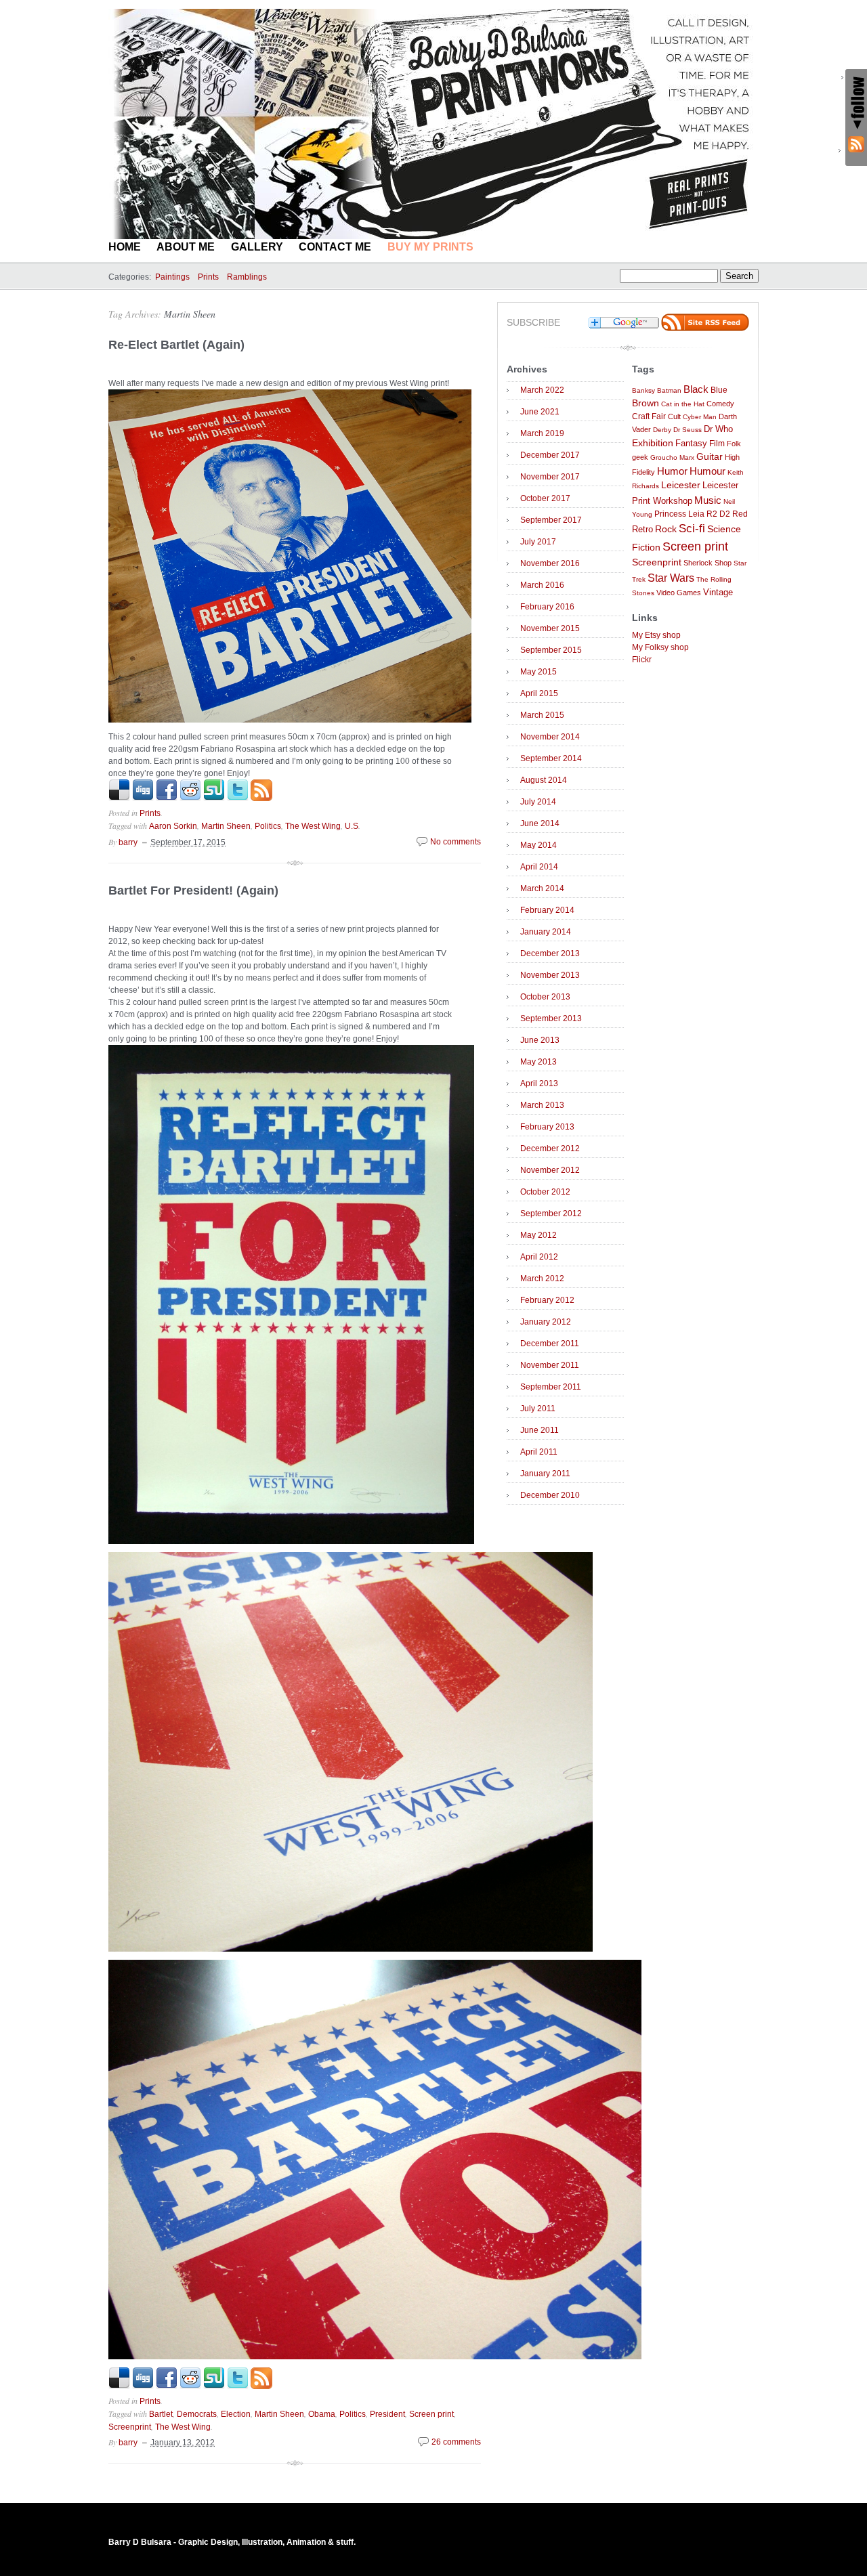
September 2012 (551, 1214)
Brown (646, 403)
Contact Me (335, 247)
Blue (719, 390)
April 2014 (539, 867)
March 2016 (542, 585)
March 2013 (542, 1105)
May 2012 (538, 1235)
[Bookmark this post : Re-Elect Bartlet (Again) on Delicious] (119, 798)
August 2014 (544, 780)
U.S (352, 826)
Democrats (197, 2414)
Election (236, 2414)
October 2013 (545, 997)
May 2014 (538, 845)
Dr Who (718, 429)
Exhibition (653, 443)
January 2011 (545, 1474)
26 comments (456, 2442)
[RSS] (856, 144)
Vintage (718, 593)
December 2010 (550, 1495)
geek (640, 457)
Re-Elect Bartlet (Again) (176, 345)
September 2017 (551, 520)
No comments (456, 842)
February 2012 (547, 1300)
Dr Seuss (688, 430)
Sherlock (698, 563)
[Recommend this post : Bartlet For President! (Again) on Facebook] (167, 2386)
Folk (734, 444)
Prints (208, 277)
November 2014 (550, 737)
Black (696, 389)
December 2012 (550, 1149)
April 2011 (539, 1452)
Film (717, 444)
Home (125, 247)
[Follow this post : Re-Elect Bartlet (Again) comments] (261, 798)
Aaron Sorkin (173, 826)
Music (708, 500)
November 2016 (550, 563)
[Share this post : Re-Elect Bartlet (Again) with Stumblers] (214, 798)
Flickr (642, 660)
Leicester (681, 485)
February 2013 (547, 1127)
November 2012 (550, 1170)
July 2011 (538, 1409)
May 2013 (538, 1062)
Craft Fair (649, 416)
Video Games (679, 593)
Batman (669, 390)
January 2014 (546, 932)
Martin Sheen (190, 314)
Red (740, 514)
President (387, 2414)
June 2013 (540, 1040)
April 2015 (539, 693)
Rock (666, 529)
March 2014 (542, 888)
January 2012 (546, 1322)
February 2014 (547, 910)
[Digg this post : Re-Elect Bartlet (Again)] (143, 798)
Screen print (431, 2414)
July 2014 (538, 802)
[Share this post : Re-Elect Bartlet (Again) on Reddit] (190, 798)
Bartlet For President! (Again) (193, 890)
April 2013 (539, 1083)
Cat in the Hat (683, 404)
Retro (642, 530)
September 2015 (551, 650)
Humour (707, 471)
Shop (723, 563)
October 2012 (545, 1192)
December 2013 (550, 953)
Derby (662, 430)
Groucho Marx (672, 457)
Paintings (172, 277)
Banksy (643, 390)
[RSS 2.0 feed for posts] (705, 328)
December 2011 (550, 1344)
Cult (674, 416)
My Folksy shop (660, 647)
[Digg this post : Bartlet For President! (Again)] (143, 2386)
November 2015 (550, 628)
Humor (672, 471)
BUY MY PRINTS (430, 247)
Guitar (710, 457)
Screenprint (130, 2427)
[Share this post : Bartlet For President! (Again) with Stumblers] (214, 2386)
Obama (322, 2414)
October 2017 (545, 498)
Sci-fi (692, 529)
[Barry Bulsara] (433, 236)
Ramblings (247, 277)
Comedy (720, 404)
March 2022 (542, 390)
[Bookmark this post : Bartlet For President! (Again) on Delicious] (119, 2386)
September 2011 (551, 1387)
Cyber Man (700, 417)
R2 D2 (718, 514)
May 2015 (538, 672)
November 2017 (550, 477)
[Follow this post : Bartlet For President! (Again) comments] (261, 2386)
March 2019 (542, 433)
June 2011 (540, 1430)
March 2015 (542, 715)
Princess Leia (679, 514)
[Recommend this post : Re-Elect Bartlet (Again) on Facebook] (167, 798)
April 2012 (539, 1257)
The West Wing (313, 826)
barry (128, 842)
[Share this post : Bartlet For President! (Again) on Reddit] (190, 2386)
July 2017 (538, 542)
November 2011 (550, 1365)
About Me (186, 247)
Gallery (257, 247)
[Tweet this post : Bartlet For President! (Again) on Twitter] (238, 2386)
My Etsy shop (656, 635)
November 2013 (550, 975)
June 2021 (540, 412)
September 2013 (551, 1018)
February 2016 (547, 607)
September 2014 (551, 758)
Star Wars (671, 578)
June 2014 (540, 823)
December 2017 (550, 455)
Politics (268, 826)
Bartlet (161, 2414)
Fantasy (691, 443)
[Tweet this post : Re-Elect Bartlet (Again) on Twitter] (238, 798)
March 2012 (542, 1279)
